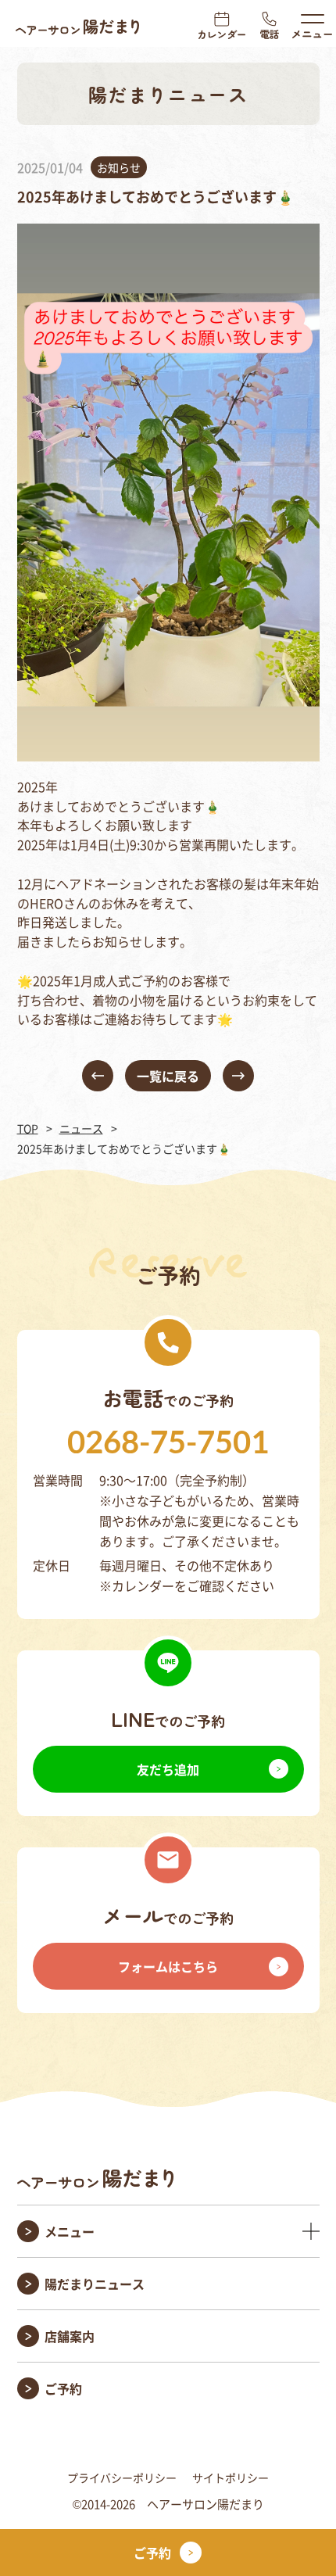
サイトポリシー (231, 2477)
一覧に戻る (168, 1076)
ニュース (81, 1128)
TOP (28, 1128)
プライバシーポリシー (122, 2477)
